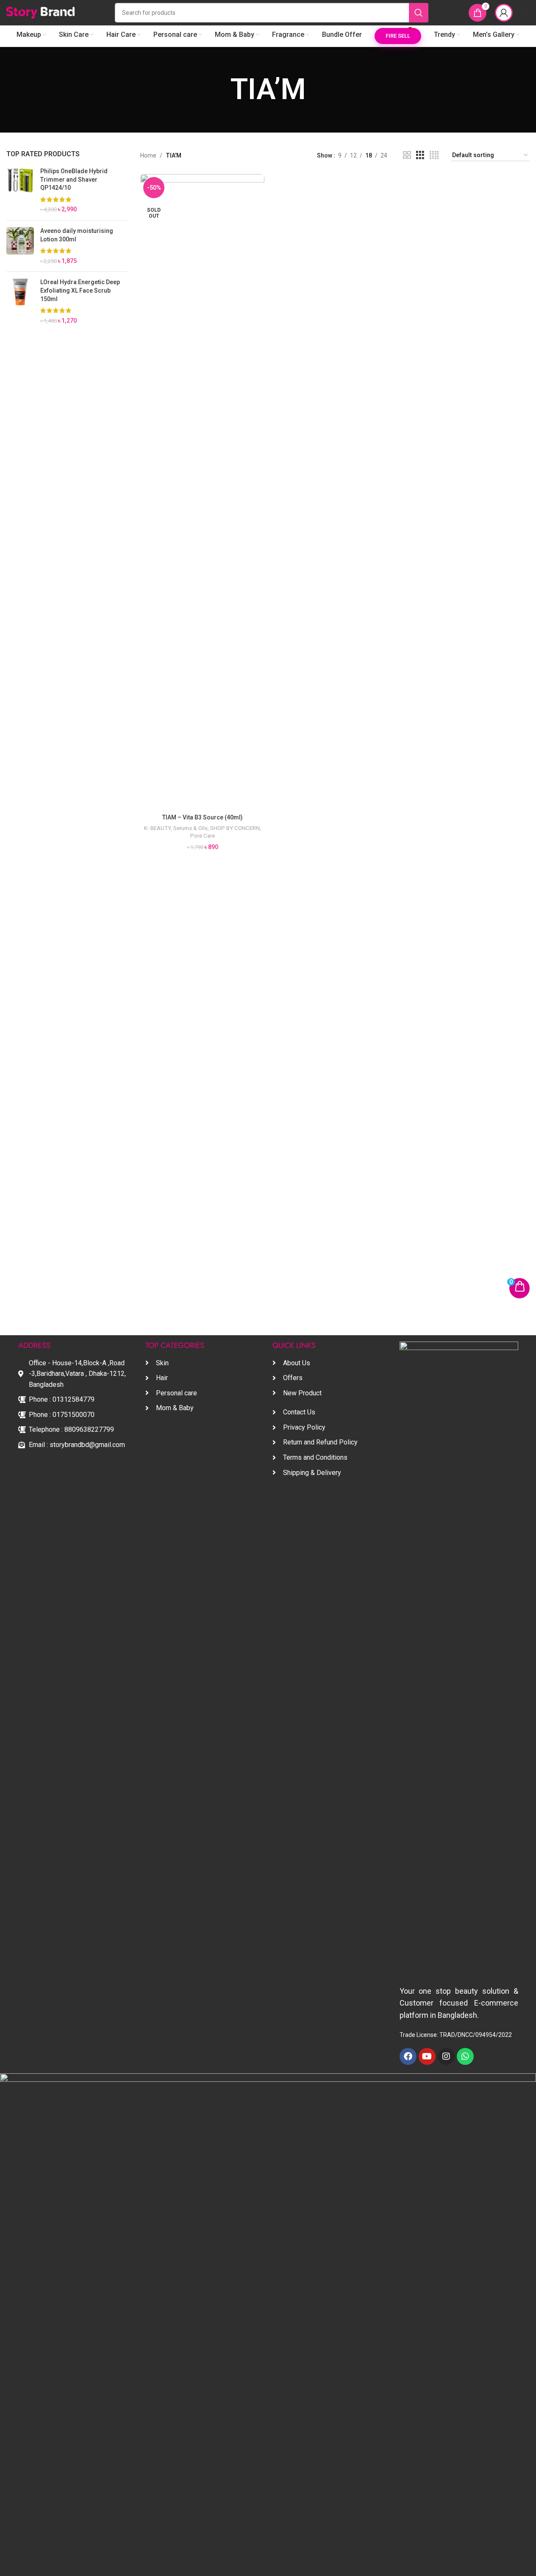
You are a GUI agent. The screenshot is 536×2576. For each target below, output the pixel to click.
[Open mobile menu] (525, 13)
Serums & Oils (190, 828)
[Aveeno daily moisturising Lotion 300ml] (20, 246)
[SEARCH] (419, 13)
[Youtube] (427, 2056)
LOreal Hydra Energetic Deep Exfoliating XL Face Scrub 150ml (80, 290)
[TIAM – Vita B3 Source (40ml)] (202, 492)
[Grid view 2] (407, 155)
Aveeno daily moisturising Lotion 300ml (77, 235)
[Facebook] (408, 2056)
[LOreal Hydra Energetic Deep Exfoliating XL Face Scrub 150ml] (20, 302)
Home (148, 155)
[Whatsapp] (465, 2056)
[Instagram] (446, 2056)
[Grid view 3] (420, 155)
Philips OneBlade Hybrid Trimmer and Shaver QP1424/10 (74, 179)
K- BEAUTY (157, 828)
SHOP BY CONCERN (235, 828)
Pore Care (203, 836)
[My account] (504, 13)
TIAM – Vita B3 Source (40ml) (203, 817)
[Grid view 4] (434, 155)
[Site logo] (40, 12)
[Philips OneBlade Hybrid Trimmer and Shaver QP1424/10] (20, 191)
